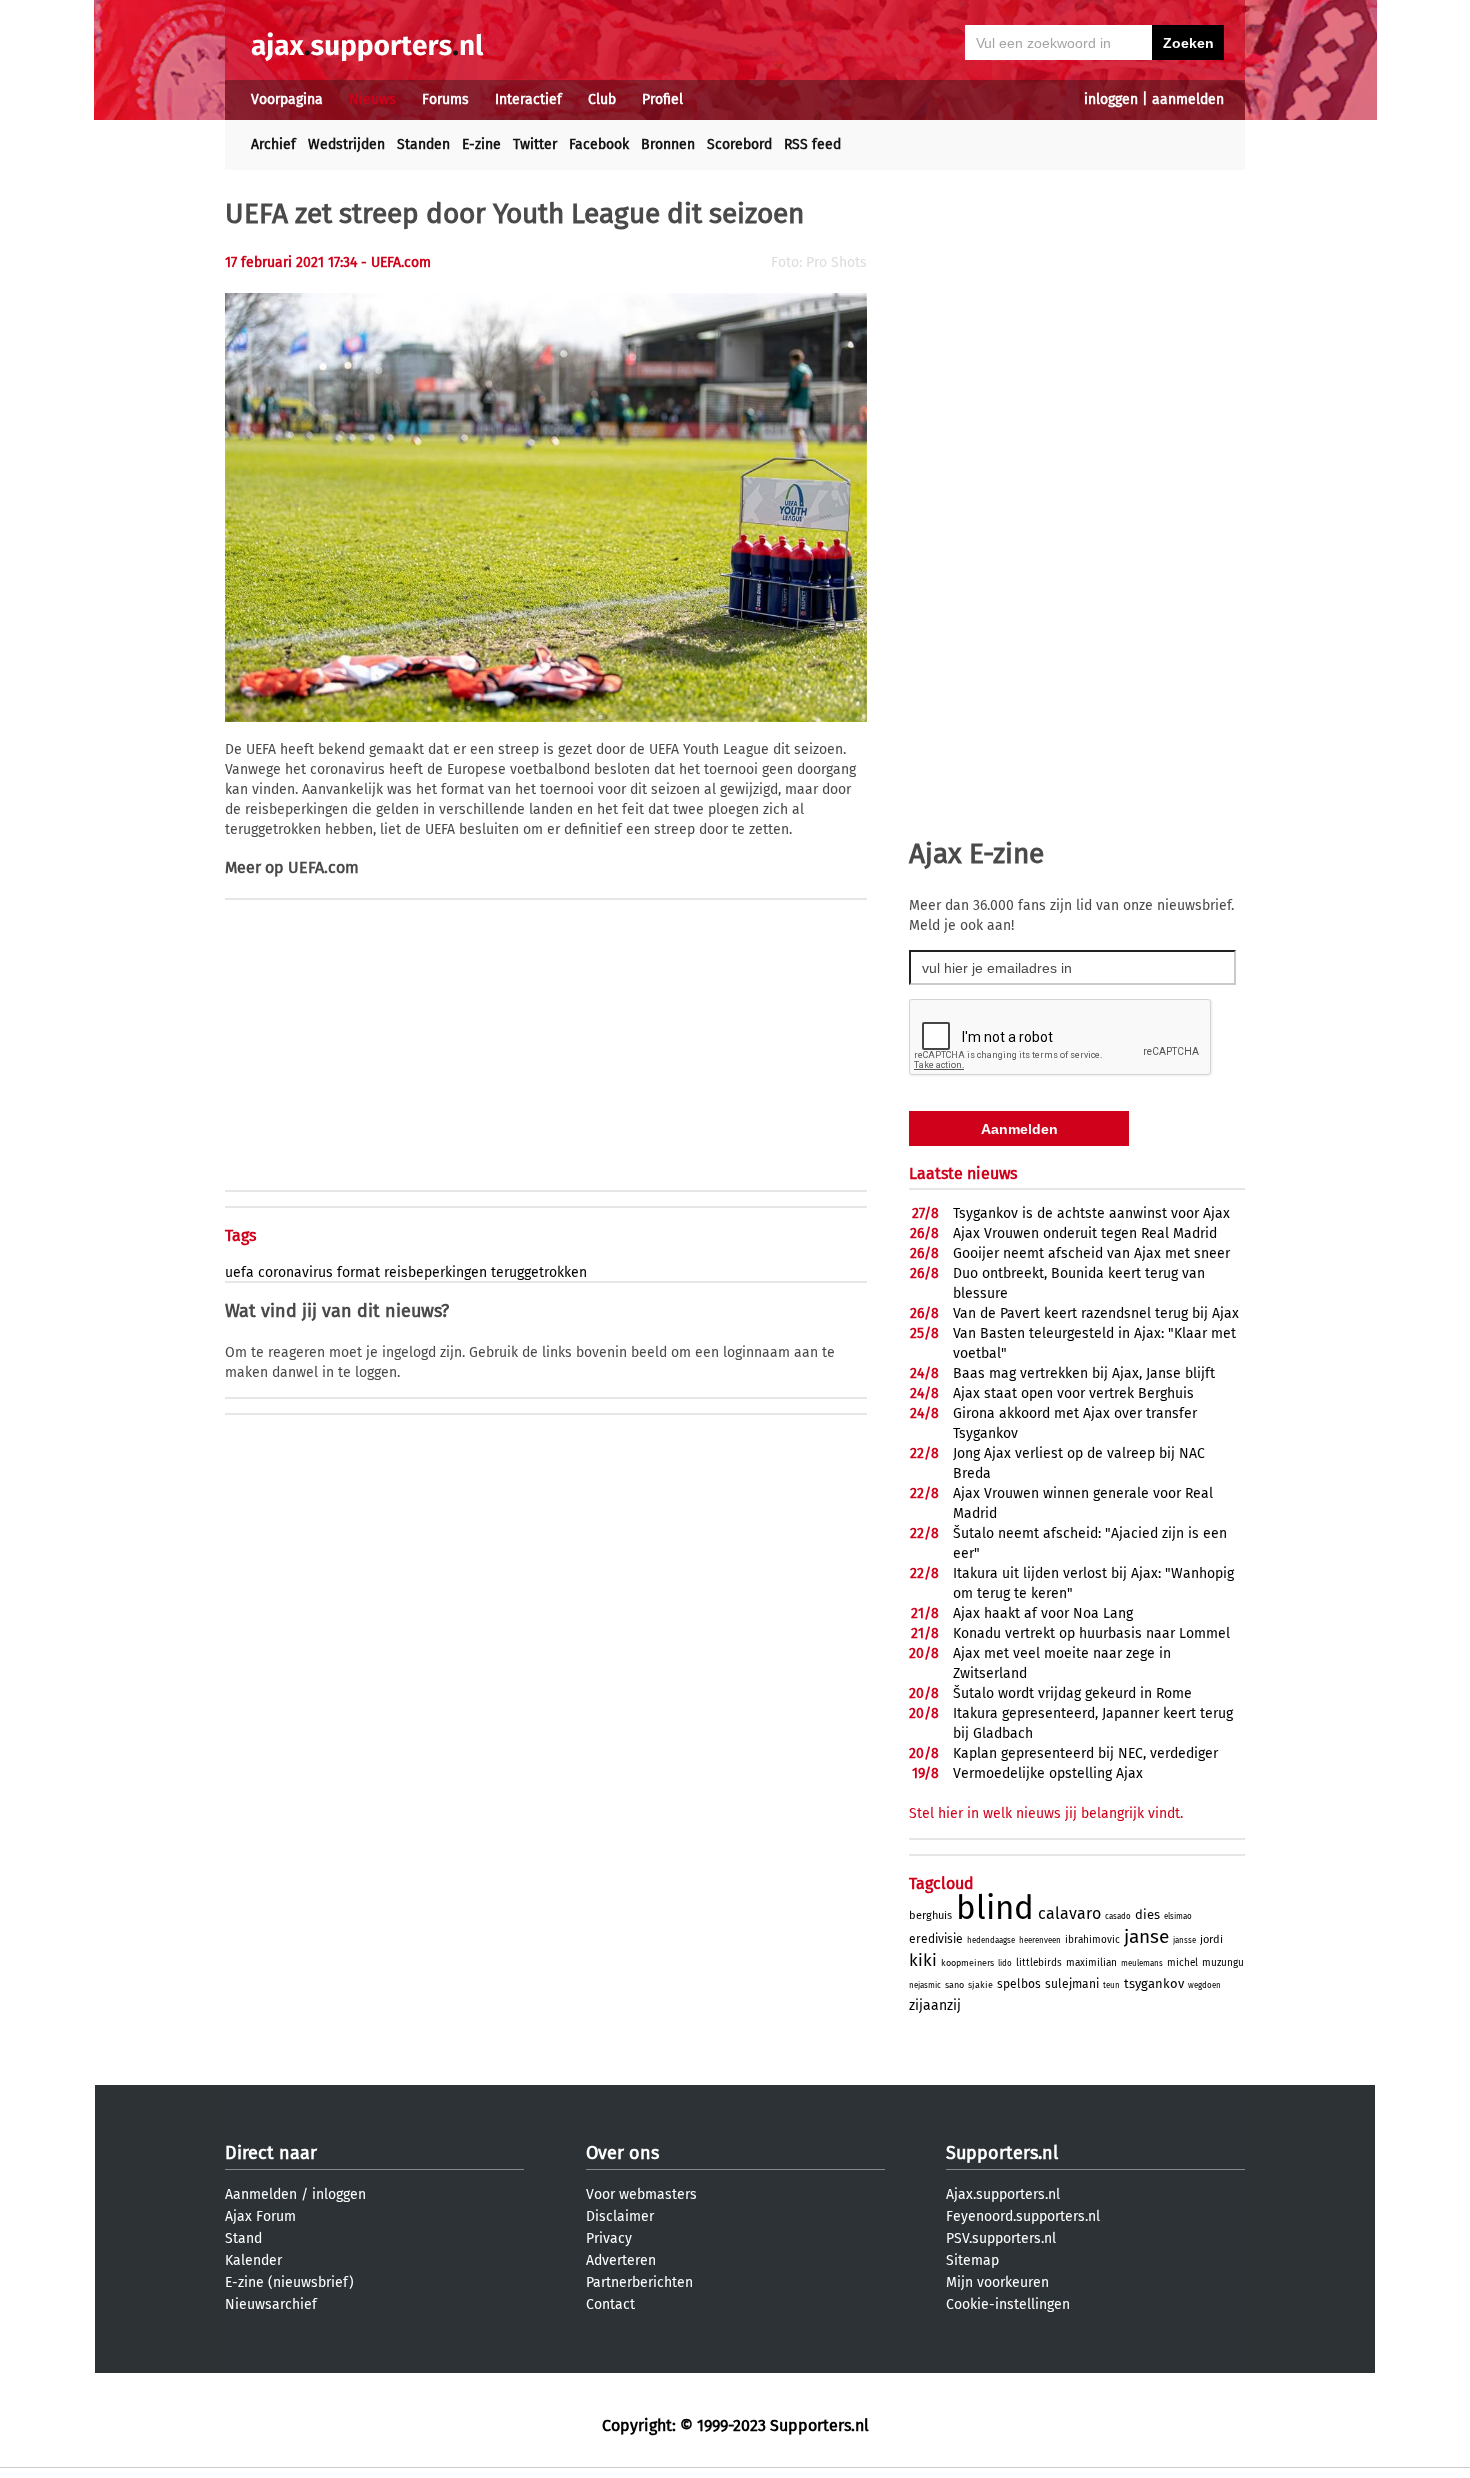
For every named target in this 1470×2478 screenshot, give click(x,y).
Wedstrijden (346, 144)
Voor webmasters (641, 2194)
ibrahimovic (1092, 1940)
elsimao (1178, 1916)
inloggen (1111, 99)
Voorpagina (287, 99)
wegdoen (1204, 1985)
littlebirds (1039, 1963)
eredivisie (936, 1939)
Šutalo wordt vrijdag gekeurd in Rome (1072, 1693)
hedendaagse (991, 1940)
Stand (243, 2238)
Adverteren (621, 2260)
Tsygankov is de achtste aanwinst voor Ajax (1091, 1213)
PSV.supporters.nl (1001, 2238)
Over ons (622, 2153)
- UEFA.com (396, 262)
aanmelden (1188, 99)
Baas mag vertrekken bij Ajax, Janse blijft (1084, 1373)
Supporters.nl (1002, 2153)
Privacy (609, 2238)
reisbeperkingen (435, 1272)
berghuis (930, 1915)
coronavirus (295, 1272)
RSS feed (812, 144)
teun (1111, 1985)
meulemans (1142, 1963)
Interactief (528, 99)
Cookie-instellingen (1008, 2304)
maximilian (1091, 1963)
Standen (423, 144)
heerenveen (1040, 1940)
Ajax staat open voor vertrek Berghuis (1073, 1393)
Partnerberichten (639, 2282)
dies (1147, 1914)
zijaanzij (935, 2005)
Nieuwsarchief (271, 2304)
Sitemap (972, 2260)
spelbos (1019, 1984)
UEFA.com (323, 867)
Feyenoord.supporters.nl (1023, 2216)
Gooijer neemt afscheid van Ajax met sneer (1091, 1253)
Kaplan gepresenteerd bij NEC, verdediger (1085, 1753)
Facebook (599, 144)
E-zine (481, 144)
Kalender (253, 2260)
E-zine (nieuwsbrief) (289, 2282)
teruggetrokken (539, 1272)
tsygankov (1154, 1983)
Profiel (662, 99)
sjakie (980, 1985)
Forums (445, 99)
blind (995, 1908)
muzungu (1223, 1963)
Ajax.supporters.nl (1003, 2194)
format (358, 1272)
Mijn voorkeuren (997, 2282)
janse (1146, 1936)
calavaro (1069, 1913)
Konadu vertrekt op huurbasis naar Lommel (1091, 1633)
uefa (239, 1272)
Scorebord (739, 144)
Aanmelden (261, 2194)
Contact (610, 2304)
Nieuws (372, 99)
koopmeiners (967, 1963)
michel (1182, 1963)
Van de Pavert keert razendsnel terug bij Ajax (1096, 1313)
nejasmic (925, 1985)
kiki (923, 1960)
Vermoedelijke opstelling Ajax (1048, 1773)
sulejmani (1072, 1984)
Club (602, 99)
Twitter (535, 144)
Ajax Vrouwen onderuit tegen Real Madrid (1085, 1233)
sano (954, 1985)
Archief (273, 144)
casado (1118, 1916)
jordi (1211, 1939)
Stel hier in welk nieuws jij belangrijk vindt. (1046, 1813)
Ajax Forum (260, 2216)
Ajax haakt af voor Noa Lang (1043, 1613)
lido (1005, 1963)
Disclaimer (620, 2216)
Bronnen (668, 144)
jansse (1184, 1940)
